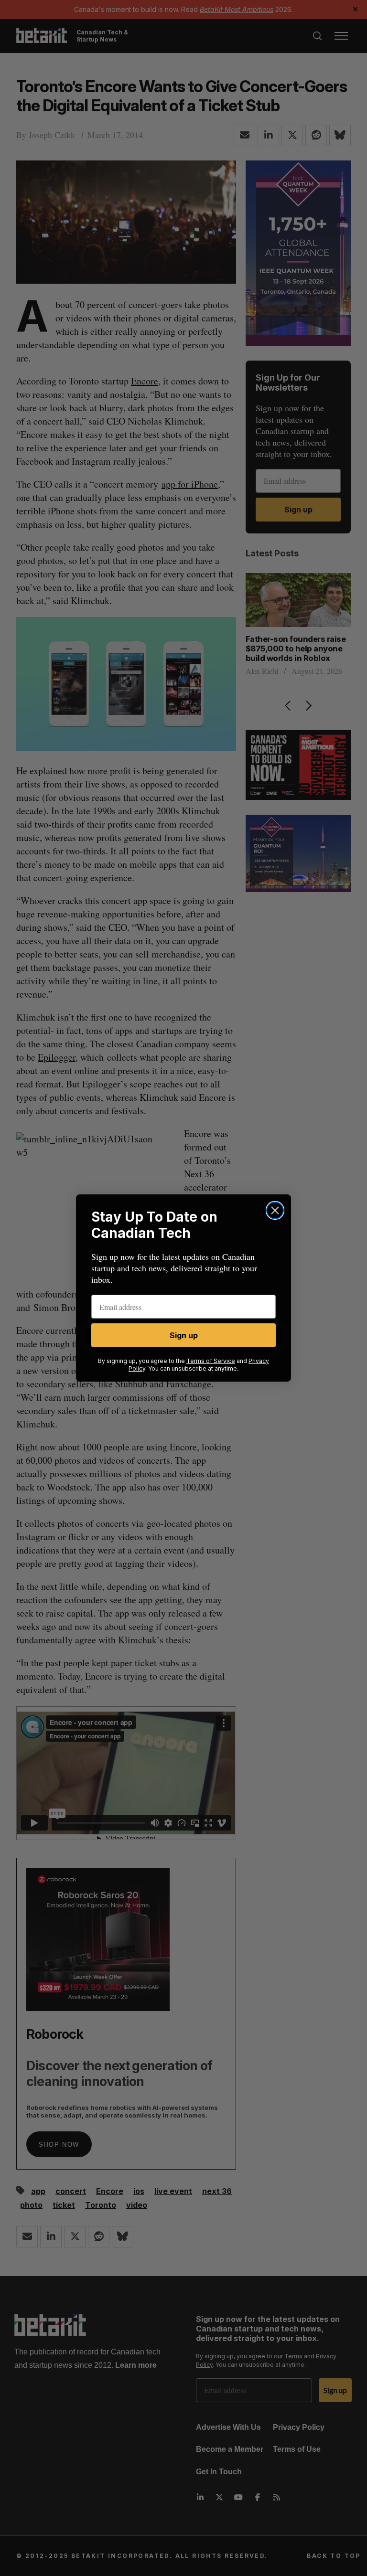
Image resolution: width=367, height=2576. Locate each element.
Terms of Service (211, 1361)
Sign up (184, 1335)
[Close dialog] (275, 1210)
